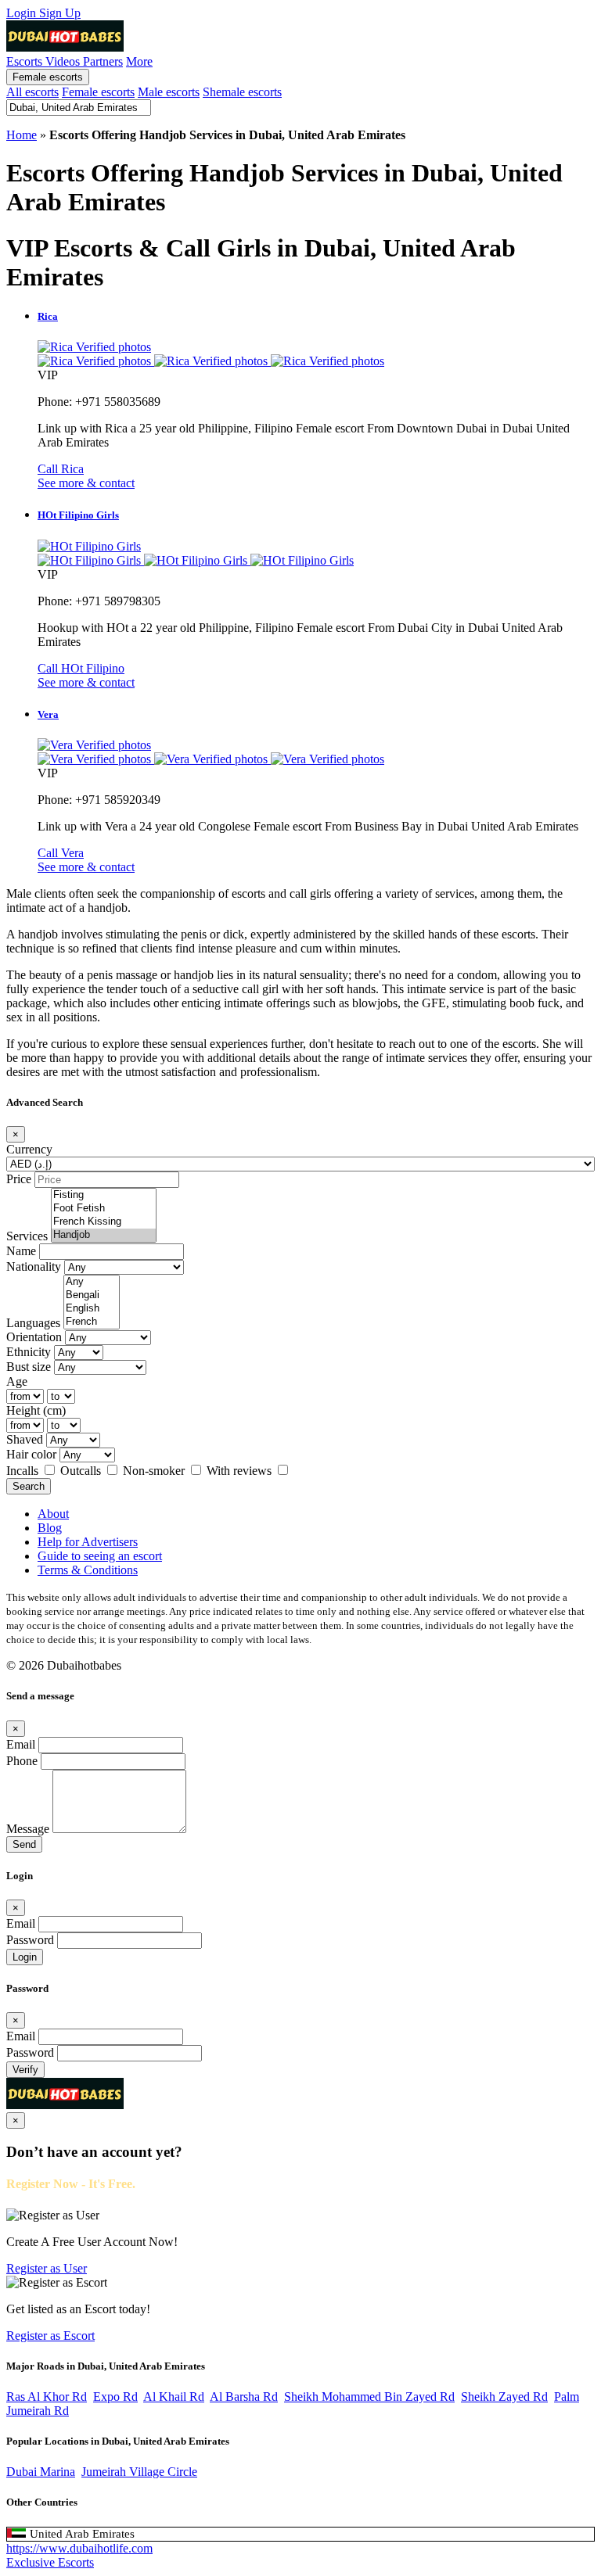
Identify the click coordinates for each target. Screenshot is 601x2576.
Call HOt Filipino (81, 668)
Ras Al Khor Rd (47, 2397)
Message (28, 1829)
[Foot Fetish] (104, 1209)
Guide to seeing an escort (100, 1556)
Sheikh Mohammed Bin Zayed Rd (369, 2397)
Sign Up (60, 13)
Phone (22, 1761)
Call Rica (61, 469)
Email (21, 1744)
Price (19, 1179)
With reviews (241, 1471)
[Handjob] (104, 1235)
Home (22, 135)
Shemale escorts (242, 92)
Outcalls (82, 1471)
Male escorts (169, 92)
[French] (92, 1322)
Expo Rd (115, 2397)
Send (24, 1844)
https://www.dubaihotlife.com (79, 2548)
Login (23, 13)
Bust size (29, 1367)
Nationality (34, 1266)
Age (17, 1381)
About (53, 1514)
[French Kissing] (104, 1222)
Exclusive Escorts (50, 2562)
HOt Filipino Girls (78, 515)
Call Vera (61, 853)
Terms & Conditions (88, 1570)
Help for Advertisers (88, 1542)
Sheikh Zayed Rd (504, 2397)
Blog (50, 1528)
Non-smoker (155, 1471)
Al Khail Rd (174, 2397)
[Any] (92, 1282)
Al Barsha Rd (244, 2397)
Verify (25, 2070)
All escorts (32, 92)
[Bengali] (92, 1295)
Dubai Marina (41, 2472)
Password (30, 1940)
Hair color (31, 1454)
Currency (29, 1149)
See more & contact (86, 483)
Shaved (25, 1439)
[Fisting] (104, 1195)
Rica (48, 316)
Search (29, 1486)
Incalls (24, 1471)
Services (27, 1236)
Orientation (34, 1337)
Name (21, 1251)
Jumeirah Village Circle (139, 2472)
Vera (48, 714)
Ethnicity (29, 1352)
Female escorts (48, 77)
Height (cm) (36, 1410)
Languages (33, 1323)
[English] (92, 1309)
